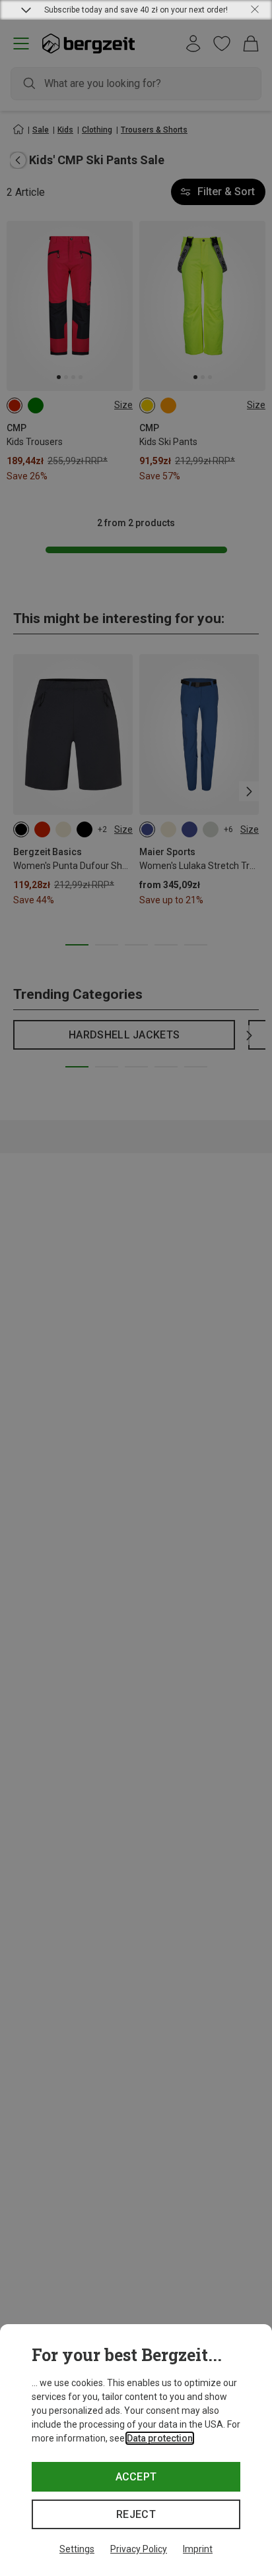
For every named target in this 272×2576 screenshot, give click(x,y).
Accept (136, 2477)
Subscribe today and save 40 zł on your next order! (136, 10)
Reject (136, 2514)
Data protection (160, 2438)
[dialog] (136, 2450)
